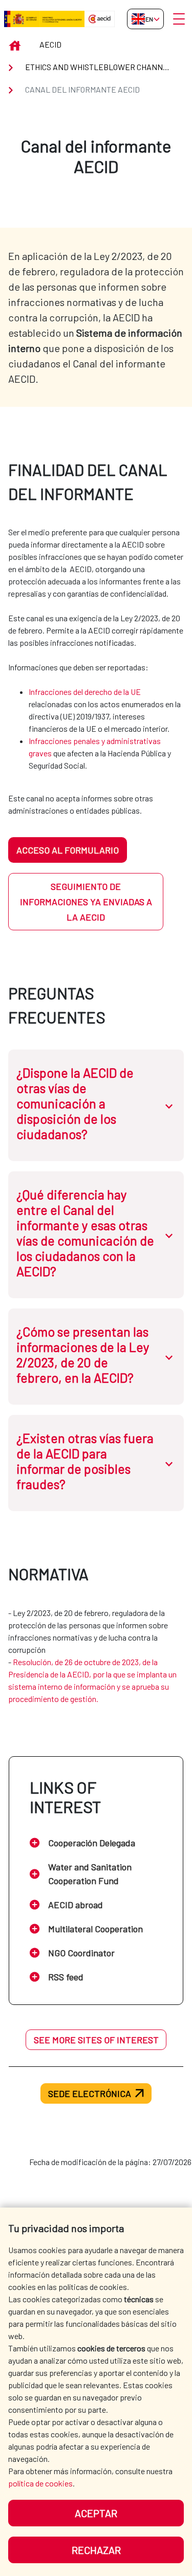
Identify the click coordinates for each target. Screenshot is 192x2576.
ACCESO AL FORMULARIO (68, 850)
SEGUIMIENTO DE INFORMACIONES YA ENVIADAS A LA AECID (86, 902)
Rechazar (96, 2550)
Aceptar (96, 2513)
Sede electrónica (90, 2093)
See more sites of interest (96, 2040)
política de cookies (40, 2483)
